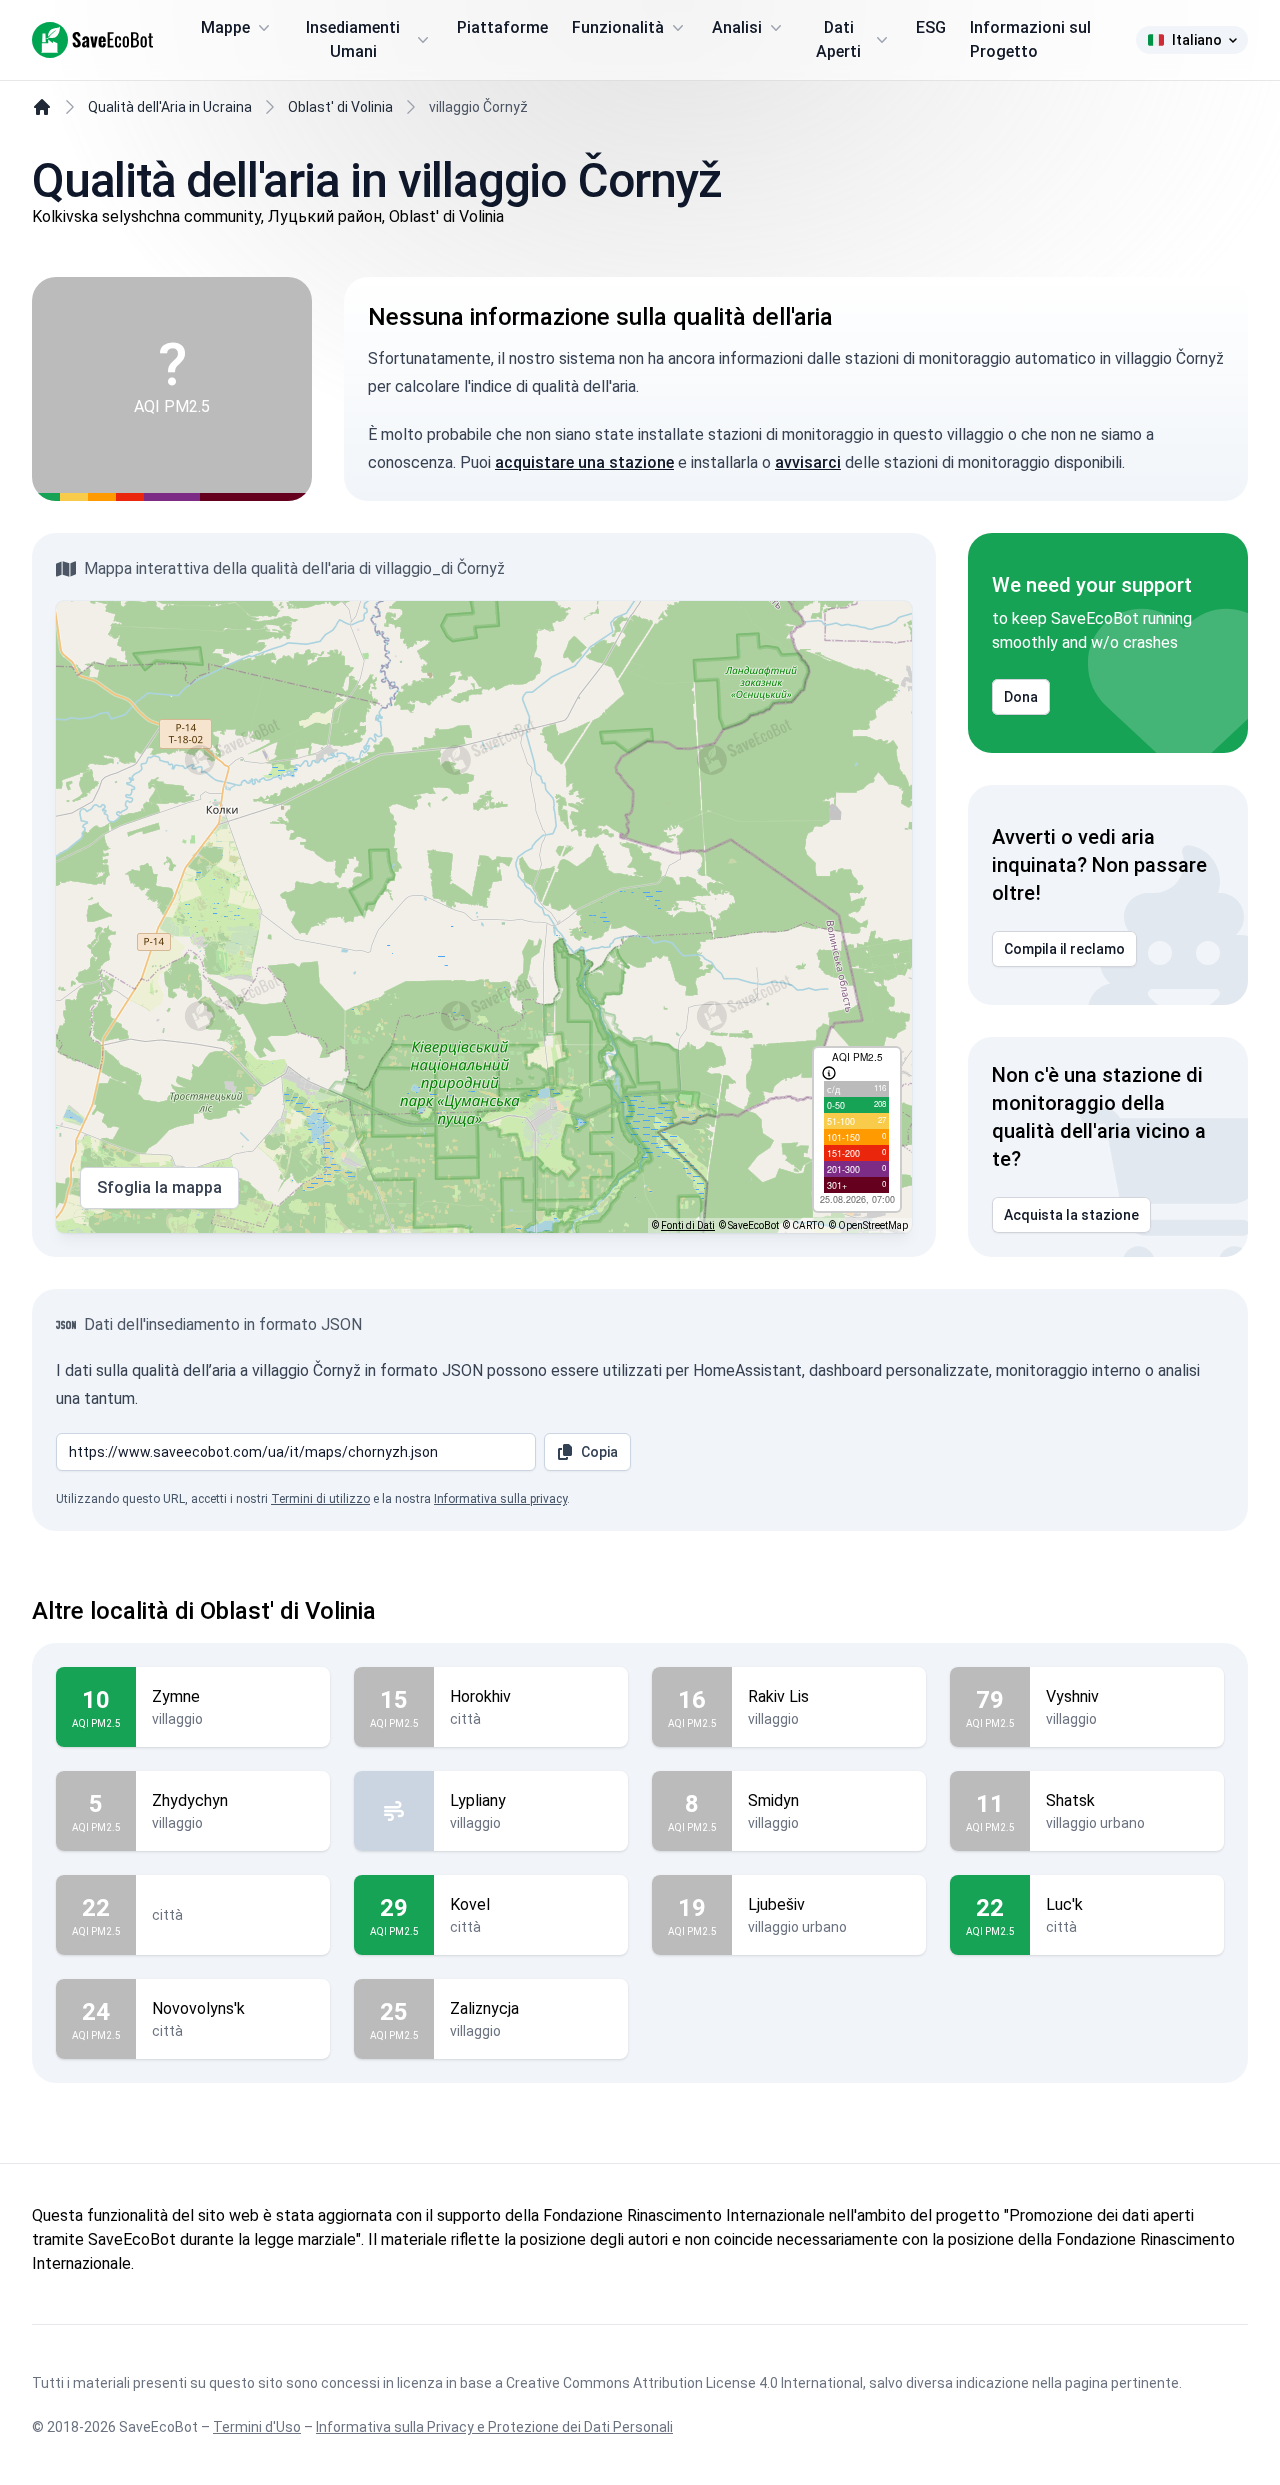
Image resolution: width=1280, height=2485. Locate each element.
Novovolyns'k (198, 2008)
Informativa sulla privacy (500, 1499)
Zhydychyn (190, 1800)
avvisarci (808, 462)
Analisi (737, 27)
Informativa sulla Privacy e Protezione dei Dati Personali (494, 2427)
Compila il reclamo (1064, 949)
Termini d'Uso (257, 2427)
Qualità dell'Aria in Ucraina (170, 107)
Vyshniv (1072, 1696)
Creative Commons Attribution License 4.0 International (684, 2383)
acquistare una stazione (584, 462)
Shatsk (1070, 1800)
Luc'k (1064, 1904)
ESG (931, 27)
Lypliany (478, 1800)
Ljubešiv (776, 1904)
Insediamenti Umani (353, 39)
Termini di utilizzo (320, 1499)
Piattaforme (502, 27)
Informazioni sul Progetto (1030, 39)
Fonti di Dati (688, 1225)
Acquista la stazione (1071, 1215)
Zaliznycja (484, 2008)
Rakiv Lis (778, 1696)
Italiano (1197, 40)
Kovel (470, 1904)
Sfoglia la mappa (159, 1187)
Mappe (225, 27)
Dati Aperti (838, 39)
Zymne (176, 1696)
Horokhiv (480, 1696)
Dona (1021, 697)
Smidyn (773, 1800)
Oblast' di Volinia (340, 107)
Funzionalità (618, 27)
